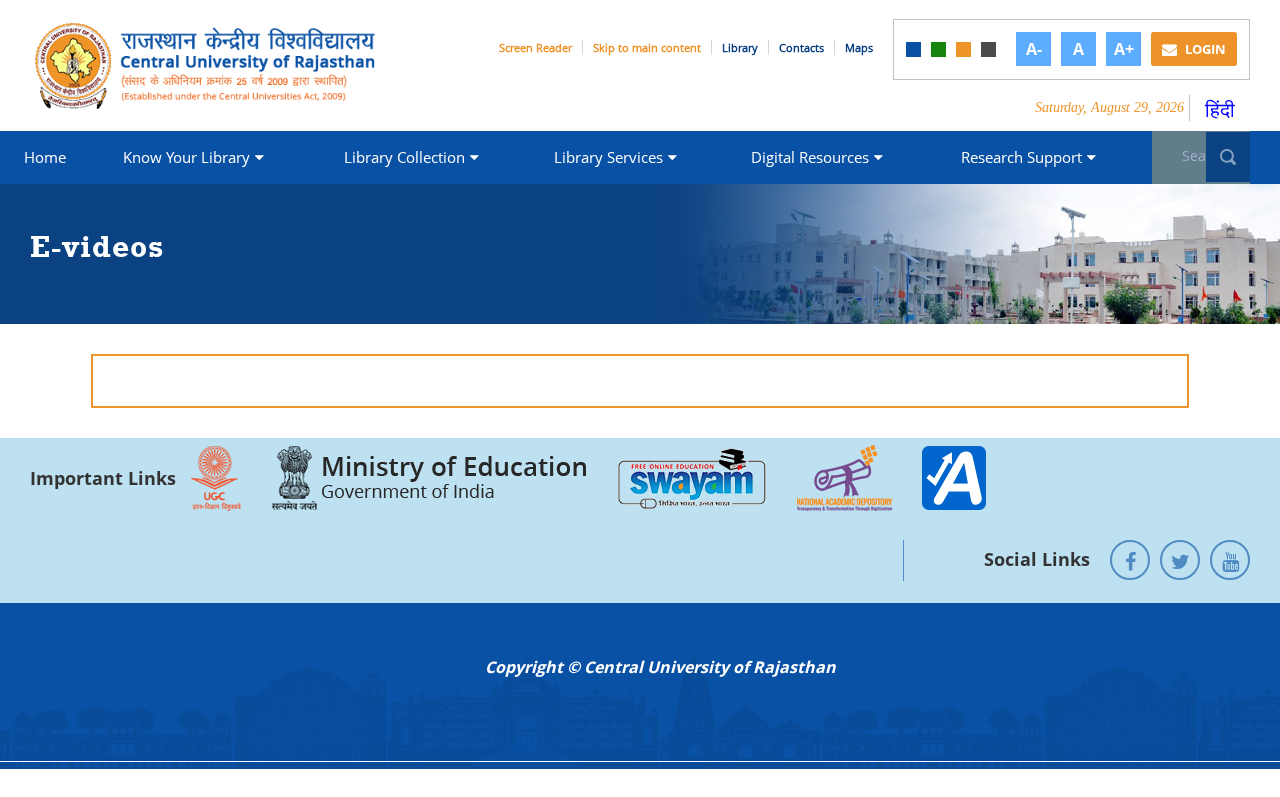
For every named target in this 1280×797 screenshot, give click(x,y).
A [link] (1078, 49)
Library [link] (740, 47)
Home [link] (45, 157)
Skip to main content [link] (647, 47)
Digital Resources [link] (810, 157)
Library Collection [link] (404, 157)
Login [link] (1204, 49)
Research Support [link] (1021, 157)
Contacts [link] (801, 47)
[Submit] (1228, 157)
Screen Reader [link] (535, 47)
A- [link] (1034, 49)
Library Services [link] (608, 157)
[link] (913, 49)
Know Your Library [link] (186, 157)
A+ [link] (1124, 49)
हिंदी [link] (1220, 109)
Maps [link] (859, 47)
